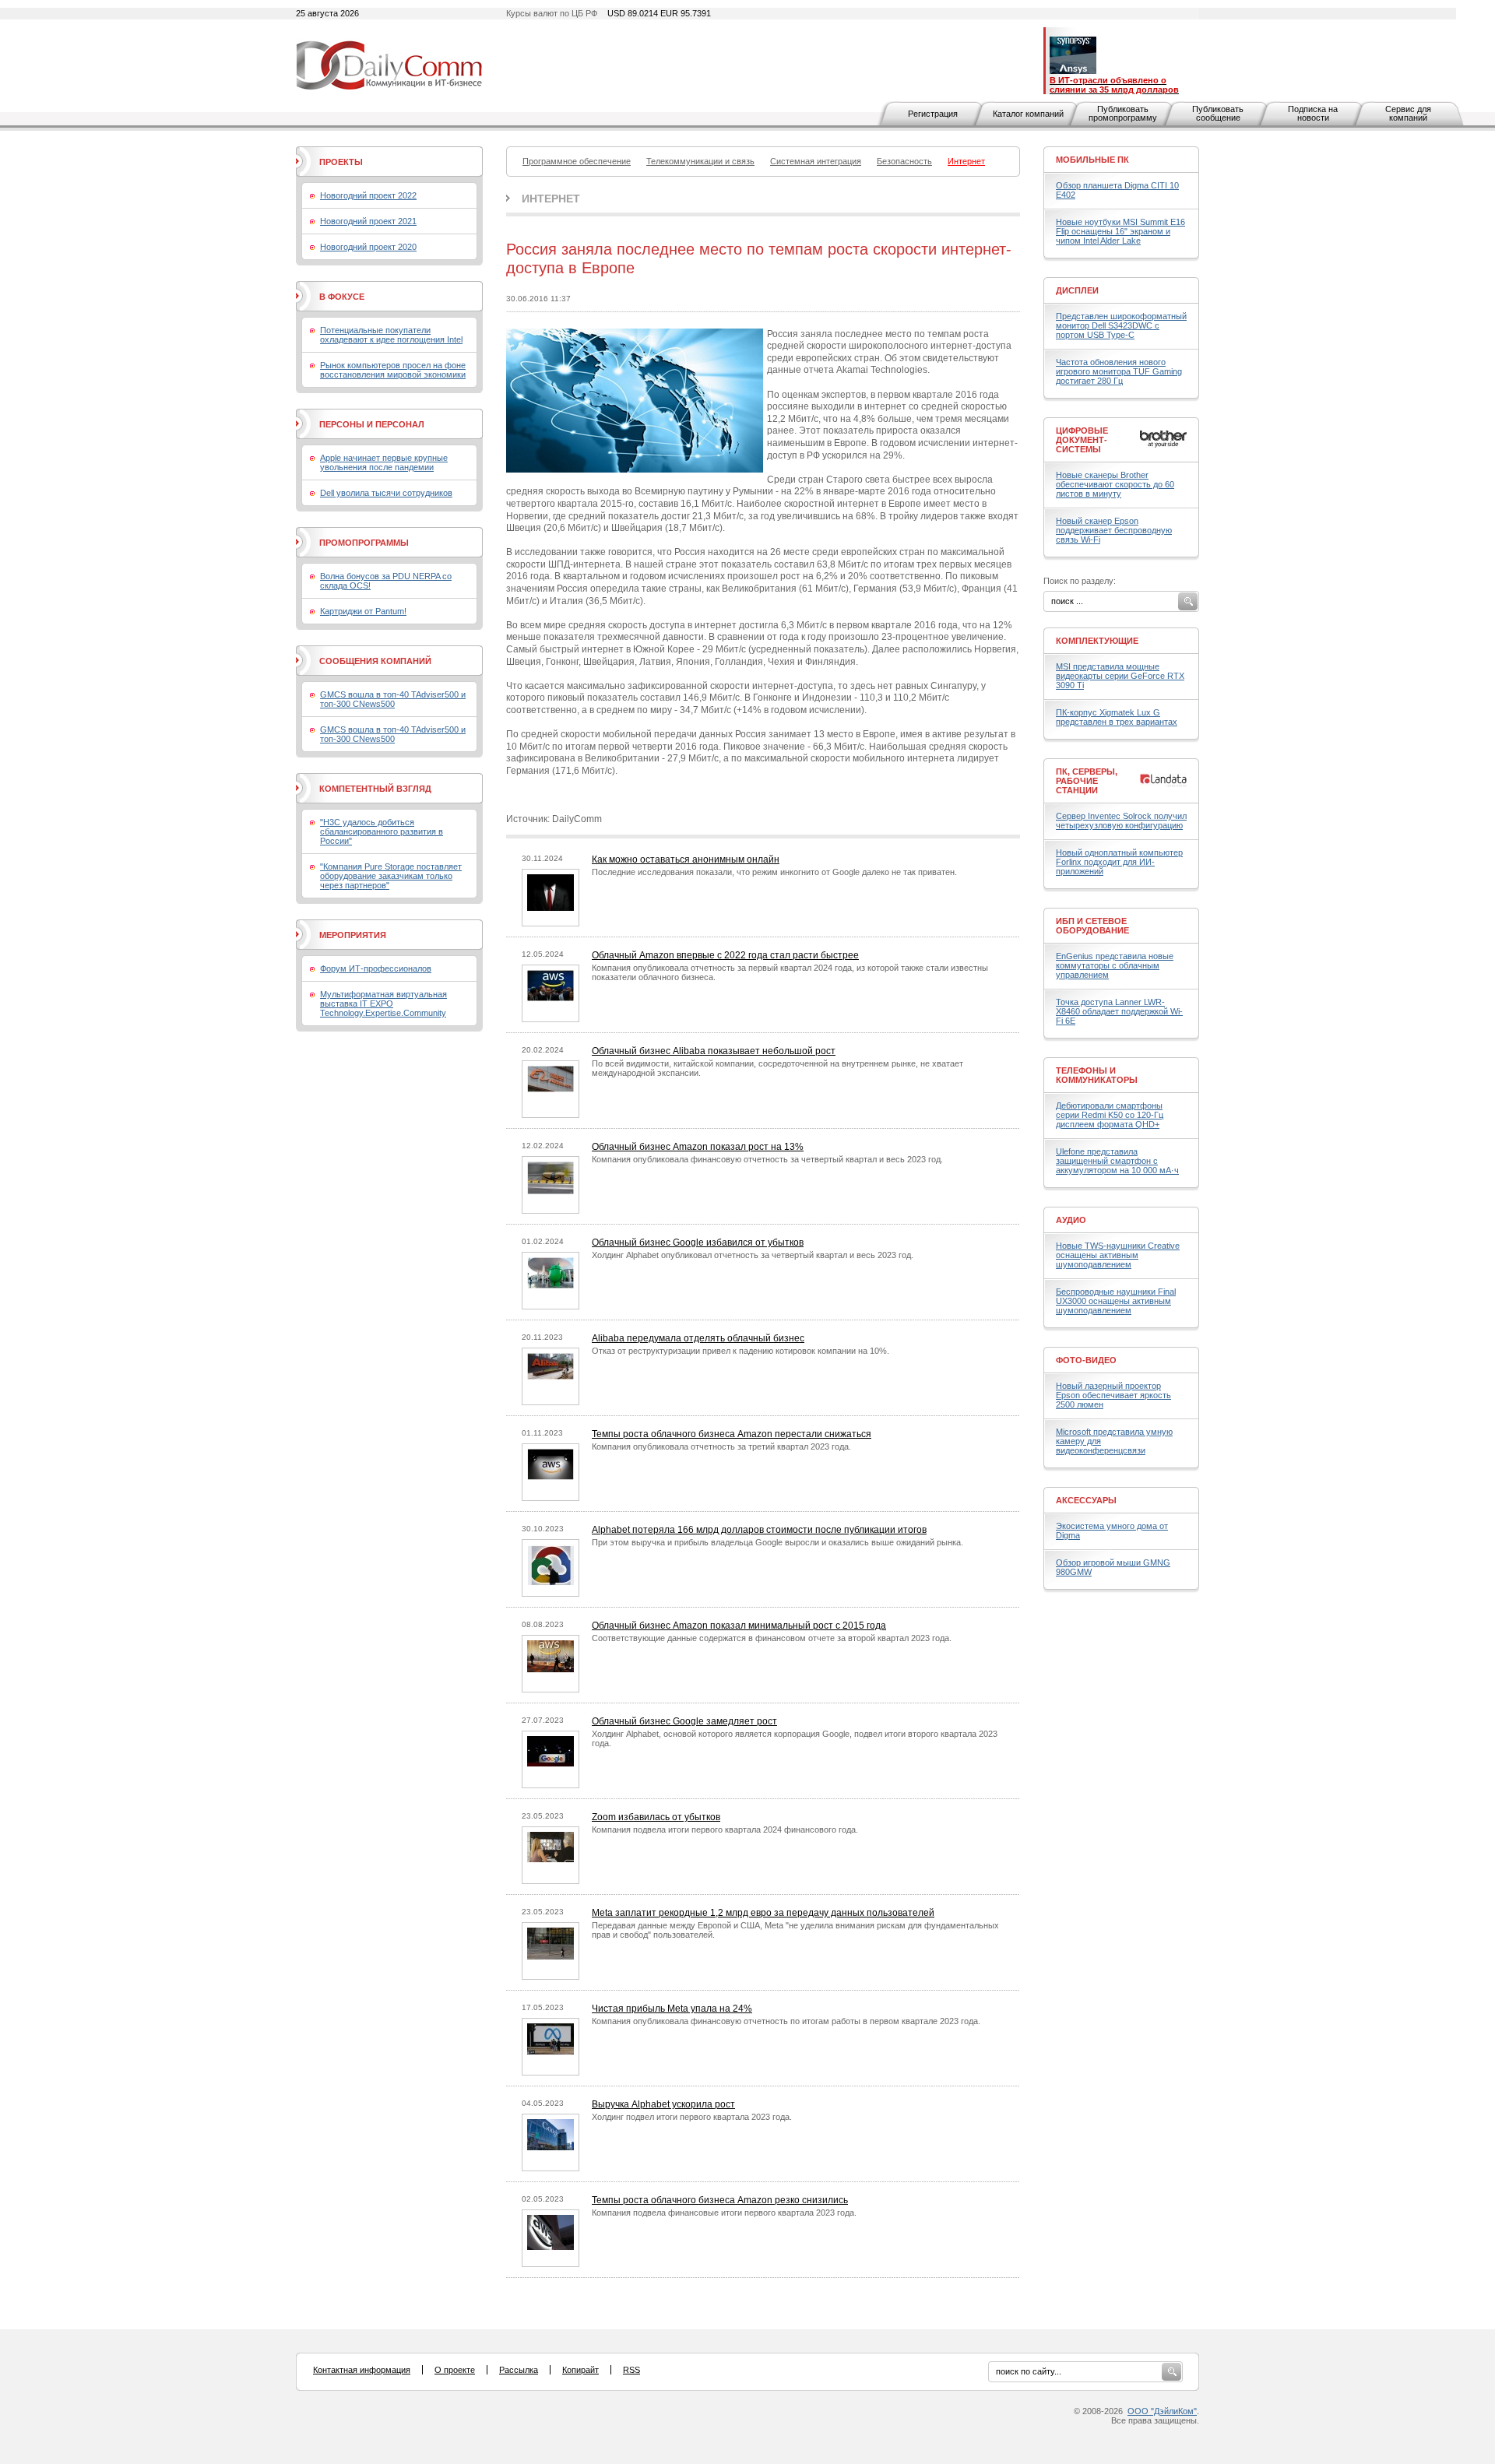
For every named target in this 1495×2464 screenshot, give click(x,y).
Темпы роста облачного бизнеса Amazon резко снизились (720, 2200)
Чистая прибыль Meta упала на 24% (672, 2009)
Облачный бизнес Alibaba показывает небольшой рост (714, 1051)
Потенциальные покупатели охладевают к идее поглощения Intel (391, 335)
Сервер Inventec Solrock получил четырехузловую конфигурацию (1121, 821)
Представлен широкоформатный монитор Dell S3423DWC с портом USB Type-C (1121, 325)
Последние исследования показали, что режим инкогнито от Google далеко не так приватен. (774, 872)
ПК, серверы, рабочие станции (1087, 781)
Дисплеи (1077, 290)
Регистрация (933, 114)
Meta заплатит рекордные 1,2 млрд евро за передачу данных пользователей (763, 1913)
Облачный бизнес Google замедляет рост (684, 1721)
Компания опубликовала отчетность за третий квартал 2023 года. (721, 1446)
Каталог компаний (1028, 114)
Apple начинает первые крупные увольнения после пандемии (384, 462)
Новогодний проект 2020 (368, 247)
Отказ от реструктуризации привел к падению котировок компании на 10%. (740, 1351)
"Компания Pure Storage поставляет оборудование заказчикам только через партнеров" (391, 876)
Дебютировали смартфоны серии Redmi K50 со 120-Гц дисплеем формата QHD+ (1110, 1115)
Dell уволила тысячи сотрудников (386, 493)
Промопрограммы (364, 543)
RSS (631, 2370)
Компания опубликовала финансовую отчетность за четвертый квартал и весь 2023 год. (767, 1159)
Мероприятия (353, 935)
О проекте (455, 2370)
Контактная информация (362, 2370)
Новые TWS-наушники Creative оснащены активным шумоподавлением (1118, 1255)
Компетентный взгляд (375, 789)
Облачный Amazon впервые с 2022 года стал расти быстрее (725, 955)
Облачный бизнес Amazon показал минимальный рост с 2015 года (739, 1626)
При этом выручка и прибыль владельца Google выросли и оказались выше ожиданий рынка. (777, 1542)
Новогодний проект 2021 (368, 221)
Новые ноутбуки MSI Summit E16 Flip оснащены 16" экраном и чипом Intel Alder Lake (1120, 231)
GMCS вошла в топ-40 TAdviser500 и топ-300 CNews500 (393, 699)
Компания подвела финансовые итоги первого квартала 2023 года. (724, 2213)
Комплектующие (1097, 641)
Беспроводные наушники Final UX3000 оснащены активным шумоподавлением (1116, 1301)
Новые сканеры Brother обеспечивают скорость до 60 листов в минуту (1115, 484)
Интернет (551, 199)
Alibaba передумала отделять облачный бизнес (698, 1338)
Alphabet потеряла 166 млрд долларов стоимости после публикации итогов (759, 1530)
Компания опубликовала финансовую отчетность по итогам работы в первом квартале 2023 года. (786, 2021)
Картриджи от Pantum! (363, 611)
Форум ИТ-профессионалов (376, 968)
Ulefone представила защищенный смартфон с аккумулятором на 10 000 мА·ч (1117, 1161)
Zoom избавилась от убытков (656, 1817)
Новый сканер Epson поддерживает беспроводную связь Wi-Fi (1114, 530)
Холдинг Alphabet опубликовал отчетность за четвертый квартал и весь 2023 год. (753, 1255)
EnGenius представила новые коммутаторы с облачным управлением (1115, 965)
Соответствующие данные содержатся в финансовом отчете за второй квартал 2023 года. (772, 1638)
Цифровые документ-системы (1082, 440)
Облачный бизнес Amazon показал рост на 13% (698, 1147)
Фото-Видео (1086, 1360)
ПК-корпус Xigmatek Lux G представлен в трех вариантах (1117, 717)
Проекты (341, 162)
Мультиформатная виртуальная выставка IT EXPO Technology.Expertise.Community (383, 1004)
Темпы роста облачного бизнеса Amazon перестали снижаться (732, 1434)
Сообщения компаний (375, 661)
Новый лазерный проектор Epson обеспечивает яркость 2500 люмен (1113, 1395)
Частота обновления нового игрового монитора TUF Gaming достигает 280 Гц (1119, 371)
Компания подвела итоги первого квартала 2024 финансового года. (725, 1830)
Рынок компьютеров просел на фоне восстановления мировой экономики (393, 370)
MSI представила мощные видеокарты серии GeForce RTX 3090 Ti (1120, 676)
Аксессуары (1086, 1500)
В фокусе (342, 297)
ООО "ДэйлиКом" (1162, 2411)
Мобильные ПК (1092, 160)
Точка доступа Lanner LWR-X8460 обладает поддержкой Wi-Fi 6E (1119, 1011)
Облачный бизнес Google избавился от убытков (698, 1243)
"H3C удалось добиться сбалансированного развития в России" (382, 831)
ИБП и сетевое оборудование (1092, 926)
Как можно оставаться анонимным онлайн (686, 859)
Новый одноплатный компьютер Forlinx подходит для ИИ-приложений (1119, 862)
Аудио (1071, 1220)
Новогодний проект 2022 (368, 195)
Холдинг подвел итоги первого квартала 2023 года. (692, 2117)
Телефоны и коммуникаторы (1097, 1075)
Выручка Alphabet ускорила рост (663, 2104)
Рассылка (519, 2370)
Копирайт (580, 2370)
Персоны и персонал (372, 424)
